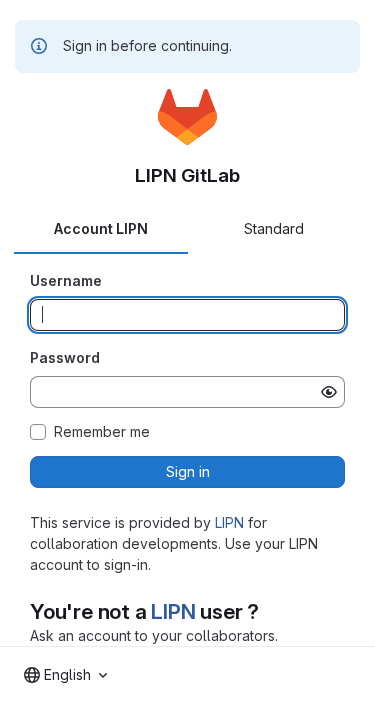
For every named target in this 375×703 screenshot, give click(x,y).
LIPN (229, 522)
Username (66, 280)
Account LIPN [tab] (101, 228)
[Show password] (329, 392)
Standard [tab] (274, 228)
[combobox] (65, 675)
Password (65, 357)
